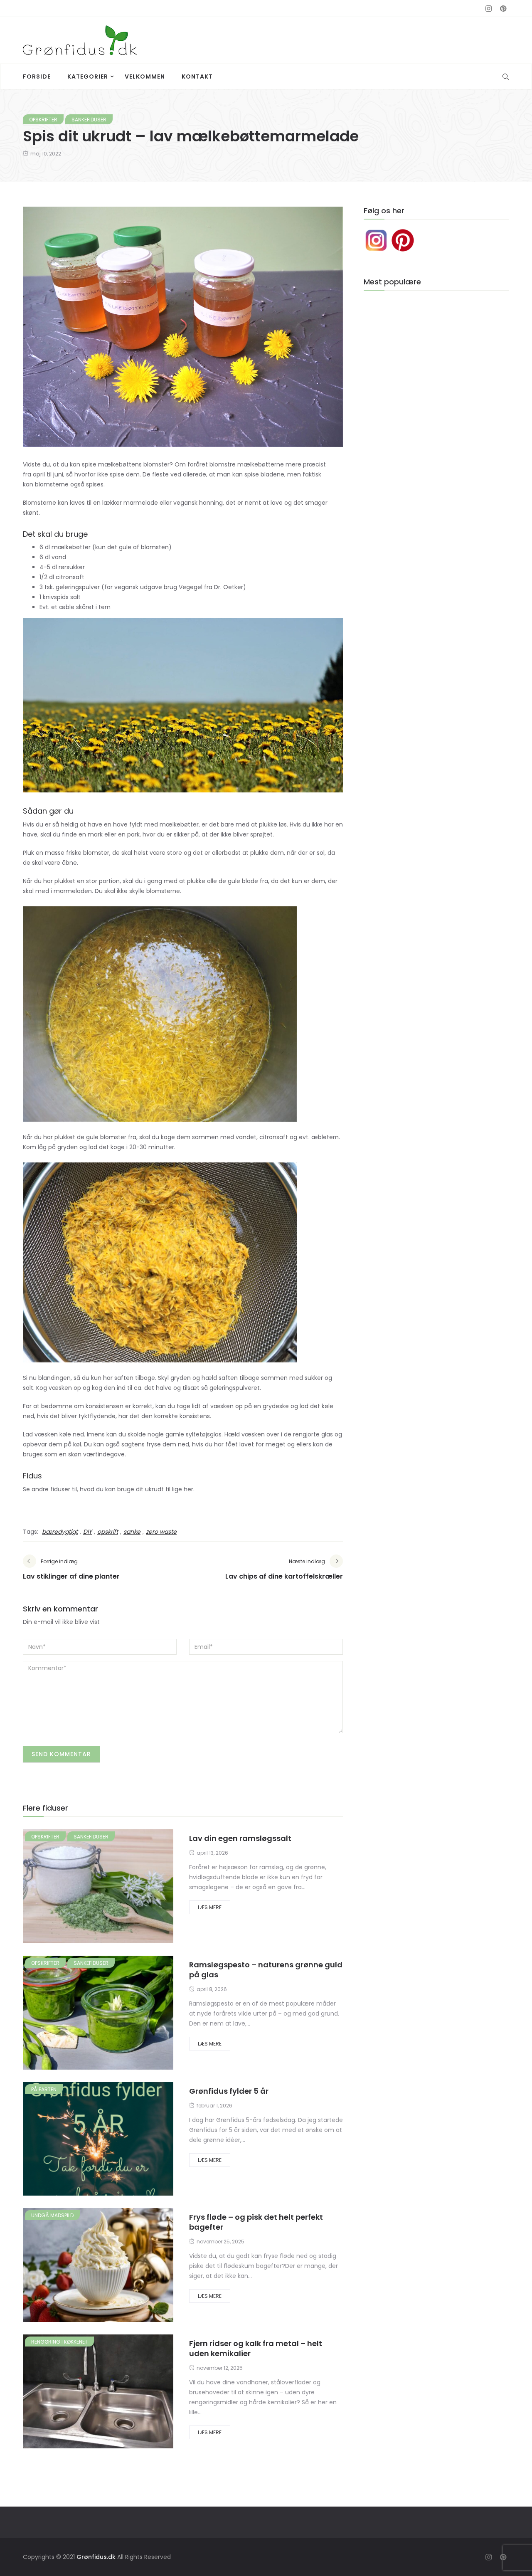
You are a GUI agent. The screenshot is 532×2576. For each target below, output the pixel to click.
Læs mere (210, 1907)
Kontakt (197, 76)
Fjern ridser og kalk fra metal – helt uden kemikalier (256, 2348)
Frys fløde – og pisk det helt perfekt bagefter (256, 2222)
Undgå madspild (52, 2215)
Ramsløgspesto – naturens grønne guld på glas (266, 1970)
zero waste (161, 1532)
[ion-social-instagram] (488, 9)
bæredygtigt (60, 1532)
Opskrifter (43, 120)
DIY (87, 1532)
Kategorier (88, 76)
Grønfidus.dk (96, 2557)
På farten (44, 2089)
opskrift (108, 1532)
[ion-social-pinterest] (503, 9)
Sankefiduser (89, 120)
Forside (37, 76)
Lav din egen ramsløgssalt (240, 1838)
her (188, 1489)
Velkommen (145, 76)
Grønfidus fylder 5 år (229, 2091)
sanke (132, 1532)
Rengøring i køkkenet (59, 2342)
